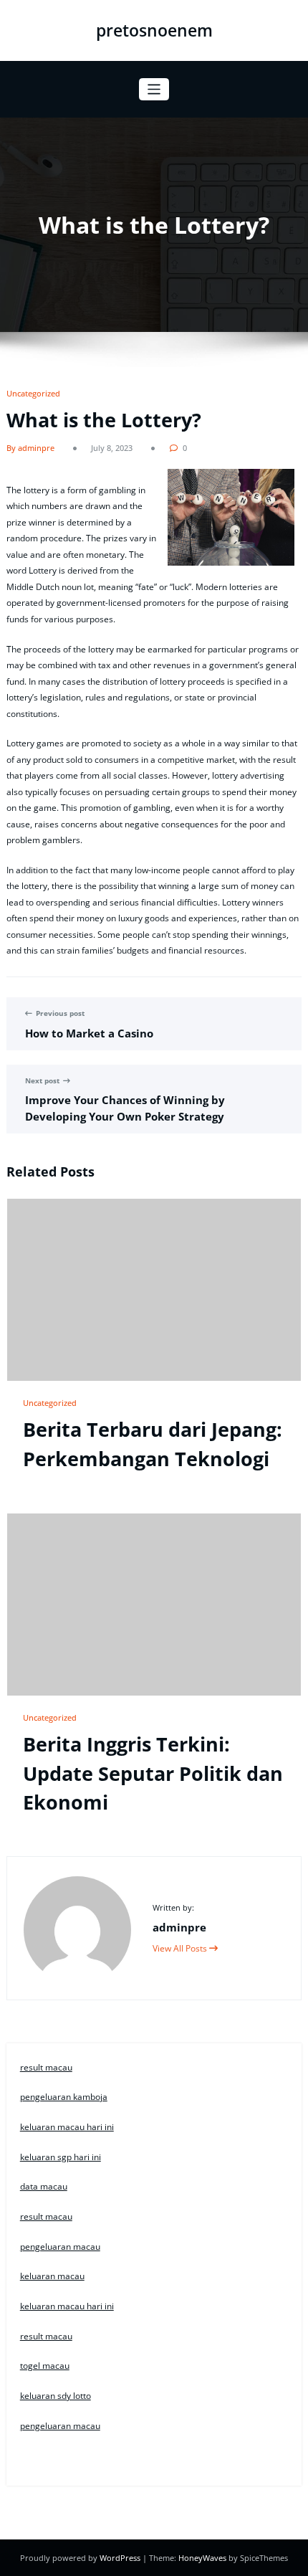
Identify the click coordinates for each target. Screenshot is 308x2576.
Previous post (60, 1013)
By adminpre (30, 448)
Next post (42, 1081)
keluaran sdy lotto (56, 2396)
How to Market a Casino (89, 1033)
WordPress (121, 2558)
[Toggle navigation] (154, 89)
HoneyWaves (202, 2558)
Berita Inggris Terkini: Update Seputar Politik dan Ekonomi (153, 1773)
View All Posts (181, 1948)
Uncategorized (33, 393)
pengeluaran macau (60, 2247)
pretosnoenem (154, 30)
